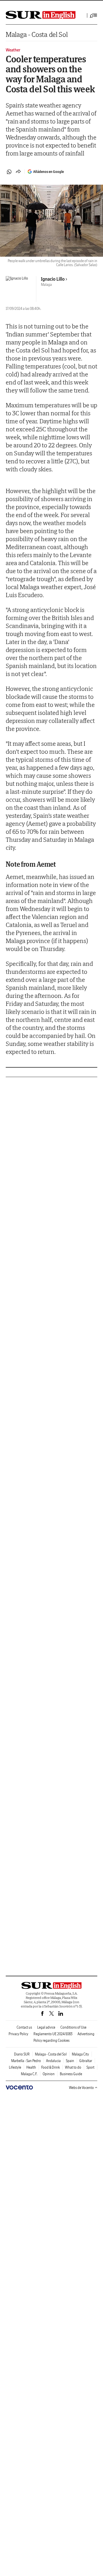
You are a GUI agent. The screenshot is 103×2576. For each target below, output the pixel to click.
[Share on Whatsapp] (9, 172)
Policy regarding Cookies (51, 2040)
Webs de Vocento (81, 2088)
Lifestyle (15, 2067)
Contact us (24, 2027)
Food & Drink (50, 2067)
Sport (90, 2067)
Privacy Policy (18, 2034)
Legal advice (46, 2027)
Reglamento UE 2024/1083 (53, 2034)
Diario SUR (22, 2054)
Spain (70, 2061)
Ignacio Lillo (53, 279)
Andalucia (53, 2061)
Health (31, 2067)
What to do (73, 2067)
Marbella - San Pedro (26, 2061)
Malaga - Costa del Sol (37, 34)
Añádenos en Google (48, 172)
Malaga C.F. (29, 2074)
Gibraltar (86, 2061)
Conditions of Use (73, 2027)
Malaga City (80, 2054)
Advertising (86, 2034)
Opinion (49, 2074)
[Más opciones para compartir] (18, 172)
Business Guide (71, 2074)
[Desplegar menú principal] (94, 15)
